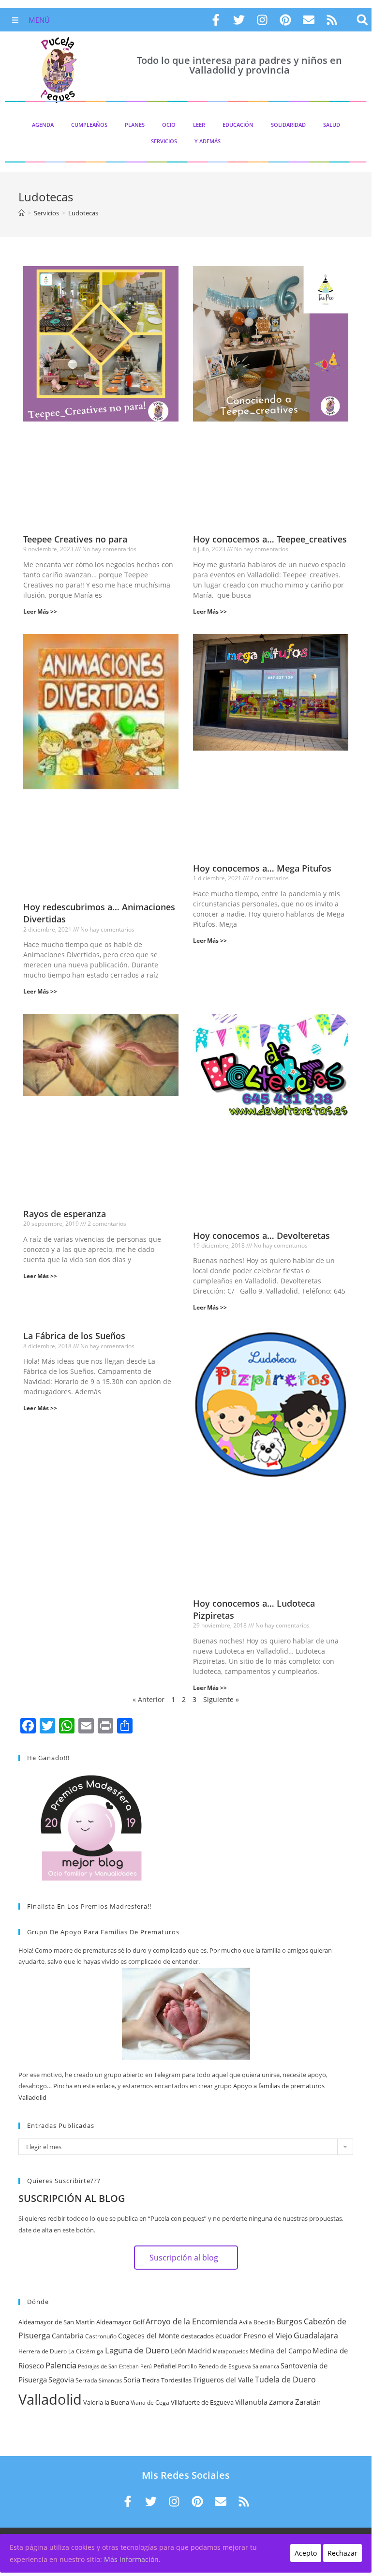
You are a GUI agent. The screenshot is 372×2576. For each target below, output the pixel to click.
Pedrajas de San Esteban (108, 2366)
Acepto (306, 2553)
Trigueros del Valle (223, 2380)
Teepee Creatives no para (75, 539)
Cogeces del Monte (149, 2336)
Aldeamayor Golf (120, 2322)
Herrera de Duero (43, 2351)
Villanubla (251, 2402)
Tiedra (151, 2380)
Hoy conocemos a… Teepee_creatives (270, 539)
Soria (132, 2380)
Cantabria (68, 2336)
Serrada (86, 2380)
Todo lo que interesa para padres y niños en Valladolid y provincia (239, 65)
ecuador (229, 2336)
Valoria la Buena (106, 2402)
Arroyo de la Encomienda (192, 2321)
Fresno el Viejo (268, 2335)
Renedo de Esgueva (225, 2366)
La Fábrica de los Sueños (74, 1336)
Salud (332, 125)
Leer (199, 125)
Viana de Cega (150, 2403)
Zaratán (308, 2402)
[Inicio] (22, 213)
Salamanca (266, 2366)
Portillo (187, 2366)
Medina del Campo (280, 2351)
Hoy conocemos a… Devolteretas (261, 1235)
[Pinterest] (285, 20)
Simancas (110, 2380)
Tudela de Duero (285, 2380)
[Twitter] (239, 20)
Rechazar (342, 2553)
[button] (363, 20)
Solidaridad (288, 125)
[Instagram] (262, 20)
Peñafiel (165, 2366)
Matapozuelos (231, 2351)
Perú (146, 2366)
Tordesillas (176, 2380)
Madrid (200, 2351)
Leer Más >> (40, 611)
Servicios (164, 141)
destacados (197, 2336)
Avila (246, 2322)
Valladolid (50, 2399)
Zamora (281, 2402)
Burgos (289, 2321)
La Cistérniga (86, 2351)
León (179, 2351)
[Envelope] (309, 20)
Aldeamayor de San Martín (57, 2322)
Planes (135, 125)
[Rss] (332, 20)
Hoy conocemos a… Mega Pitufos (262, 868)
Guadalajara (316, 2335)
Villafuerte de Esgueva (202, 2402)
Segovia (61, 2380)
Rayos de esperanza (65, 1214)
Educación (238, 125)
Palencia (61, 2365)
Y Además (208, 141)
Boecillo (264, 2322)
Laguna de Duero (137, 2350)
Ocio (169, 125)
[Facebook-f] (216, 20)
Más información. (132, 2559)
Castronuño (101, 2336)
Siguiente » (221, 1699)
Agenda (43, 125)
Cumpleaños (89, 125)
